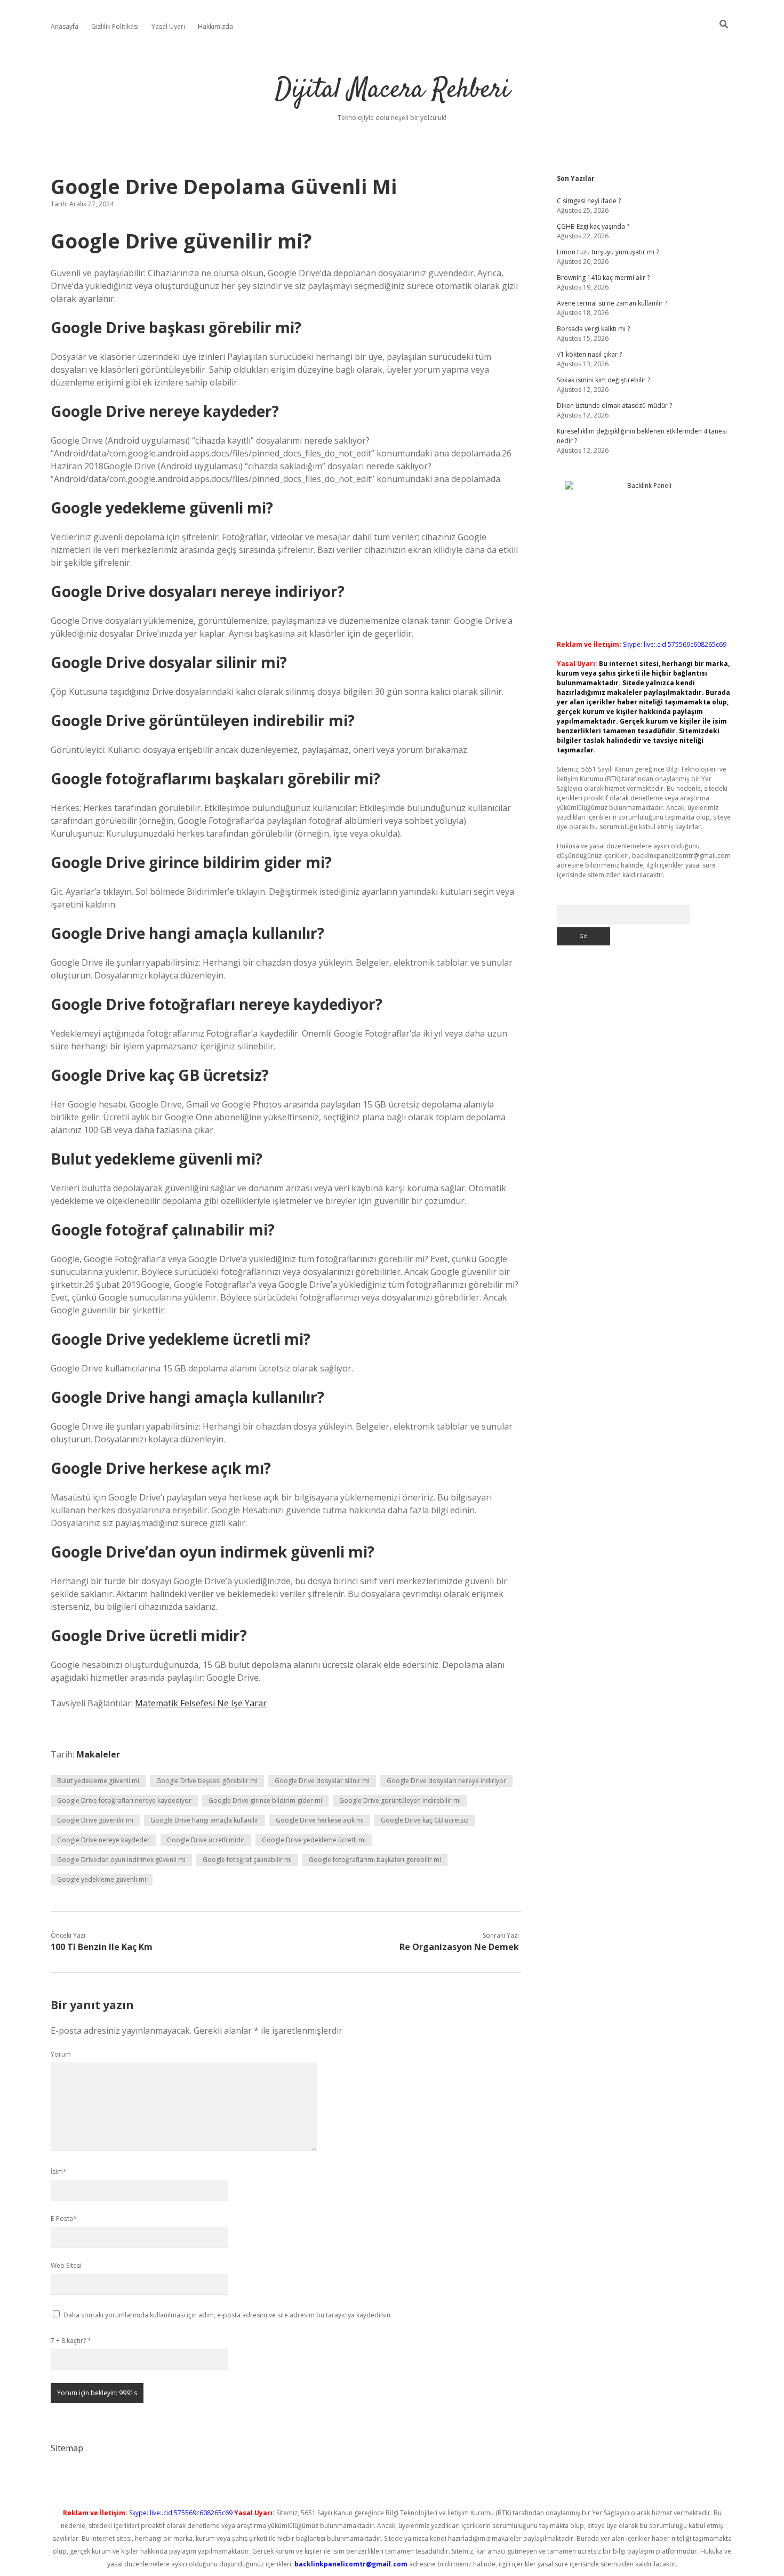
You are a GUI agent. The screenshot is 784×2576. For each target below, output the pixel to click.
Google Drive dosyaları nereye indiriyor (446, 1781)
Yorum (61, 2054)
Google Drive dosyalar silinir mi (322, 1781)
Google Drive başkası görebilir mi (207, 1781)
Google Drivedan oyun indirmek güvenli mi (121, 1860)
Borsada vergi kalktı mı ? (593, 329)
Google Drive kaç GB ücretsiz (425, 1820)
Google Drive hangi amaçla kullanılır (205, 1820)
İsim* (59, 2172)
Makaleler (98, 1754)
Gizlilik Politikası (115, 26)
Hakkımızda (215, 26)
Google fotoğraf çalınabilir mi (247, 1860)
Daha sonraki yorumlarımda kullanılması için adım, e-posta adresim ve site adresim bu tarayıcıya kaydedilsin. (228, 2315)
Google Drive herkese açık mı (320, 1820)
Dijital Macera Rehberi (392, 90)
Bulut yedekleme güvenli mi (98, 1781)
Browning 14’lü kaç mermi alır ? (603, 278)
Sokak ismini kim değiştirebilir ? (603, 380)
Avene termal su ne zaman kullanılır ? (612, 303)
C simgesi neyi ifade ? (589, 201)
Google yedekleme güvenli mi (102, 1879)
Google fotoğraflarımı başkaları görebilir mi (375, 1860)
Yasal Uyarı (168, 26)
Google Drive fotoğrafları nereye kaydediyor (124, 1800)
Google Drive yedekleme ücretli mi (314, 1840)
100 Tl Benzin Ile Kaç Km (102, 1947)
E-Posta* (64, 2218)
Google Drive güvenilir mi (95, 1820)
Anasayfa (65, 26)
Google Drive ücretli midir (206, 1840)
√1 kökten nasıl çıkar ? (589, 354)
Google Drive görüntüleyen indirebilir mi (400, 1800)
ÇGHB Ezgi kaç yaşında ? (593, 226)
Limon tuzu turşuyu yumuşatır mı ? (608, 252)
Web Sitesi (66, 2265)
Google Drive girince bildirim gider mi (265, 1800)
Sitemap (67, 2448)
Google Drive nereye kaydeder (103, 1840)
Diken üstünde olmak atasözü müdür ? (614, 406)
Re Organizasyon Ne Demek (459, 1947)
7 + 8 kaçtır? (71, 2341)
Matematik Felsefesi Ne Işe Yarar (201, 1703)
